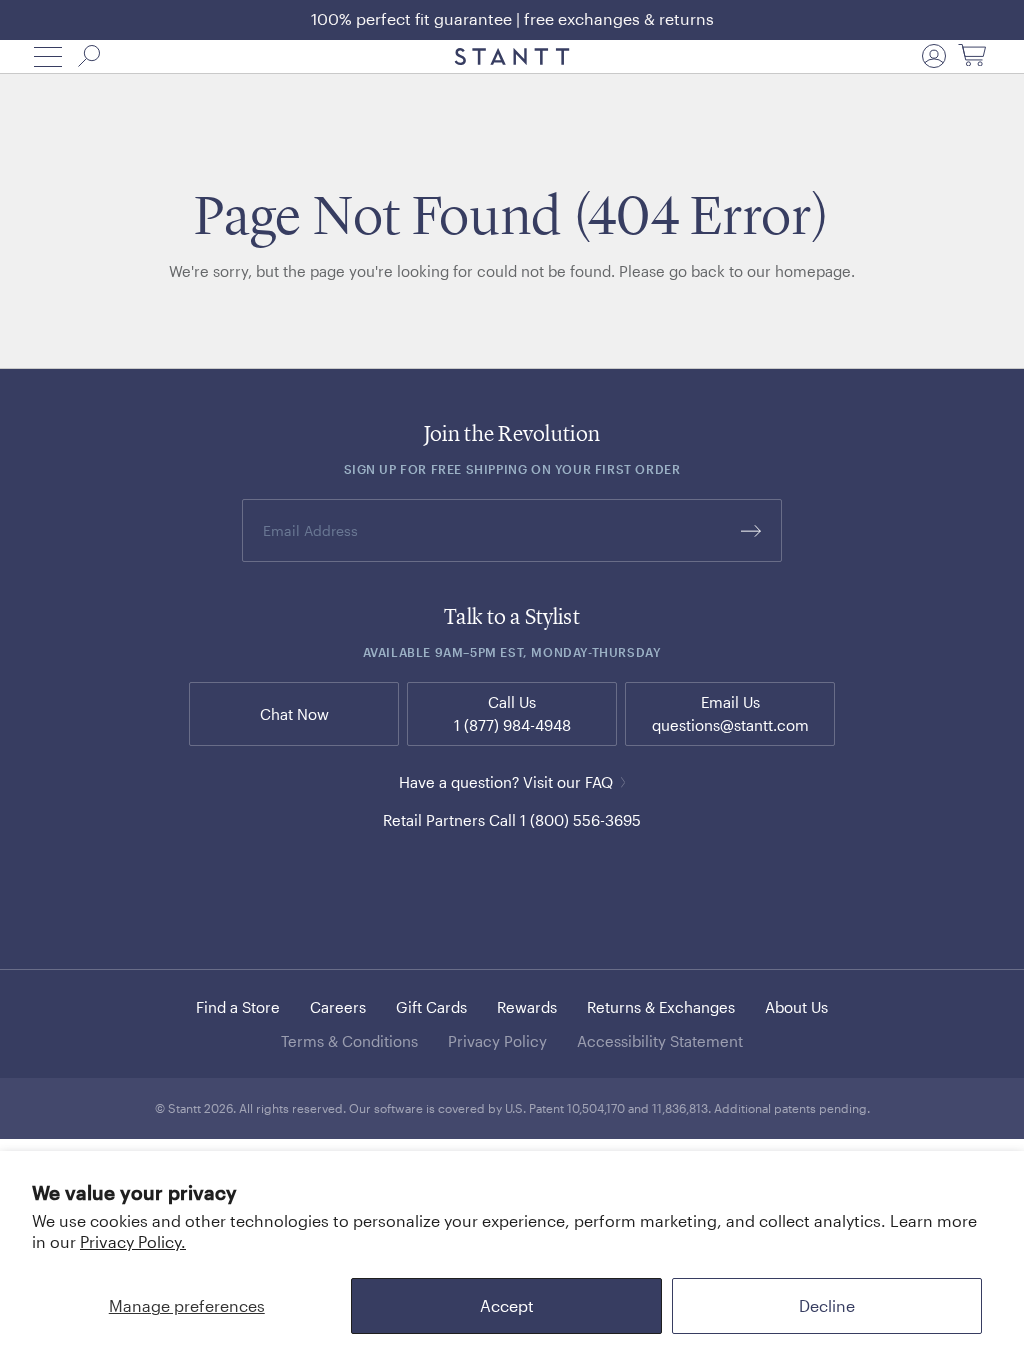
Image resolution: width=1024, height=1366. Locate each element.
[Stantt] (512, 57)
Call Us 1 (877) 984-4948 (512, 713)
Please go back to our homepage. (737, 271)
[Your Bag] (972, 56)
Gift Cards (431, 1007)
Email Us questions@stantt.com (730, 713)
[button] (48, 57)
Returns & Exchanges (661, 1007)
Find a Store (238, 1007)
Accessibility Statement (660, 1041)
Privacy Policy (497, 1041)
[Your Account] (934, 56)
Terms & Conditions (349, 1041)
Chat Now (294, 714)
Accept (507, 1305)
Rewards (527, 1007)
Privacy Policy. (133, 1241)
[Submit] (751, 530)
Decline (827, 1305)
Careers (338, 1007)
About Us (796, 1007)
